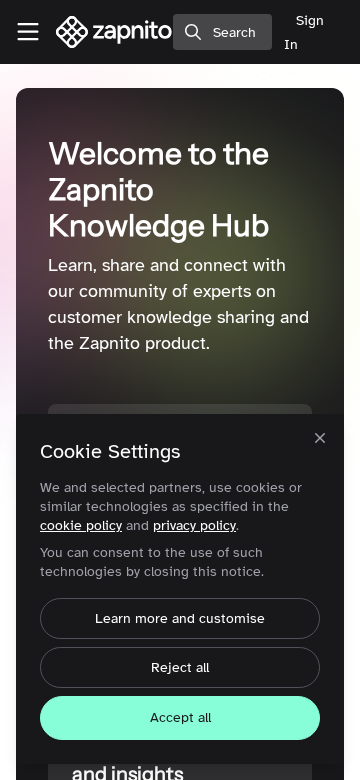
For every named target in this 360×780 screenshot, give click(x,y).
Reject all (180, 667)
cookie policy (81, 525)
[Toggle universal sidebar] (28, 32)
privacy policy (194, 525)
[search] (222, 32)
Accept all (180, 717)
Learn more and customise (180, 618)
